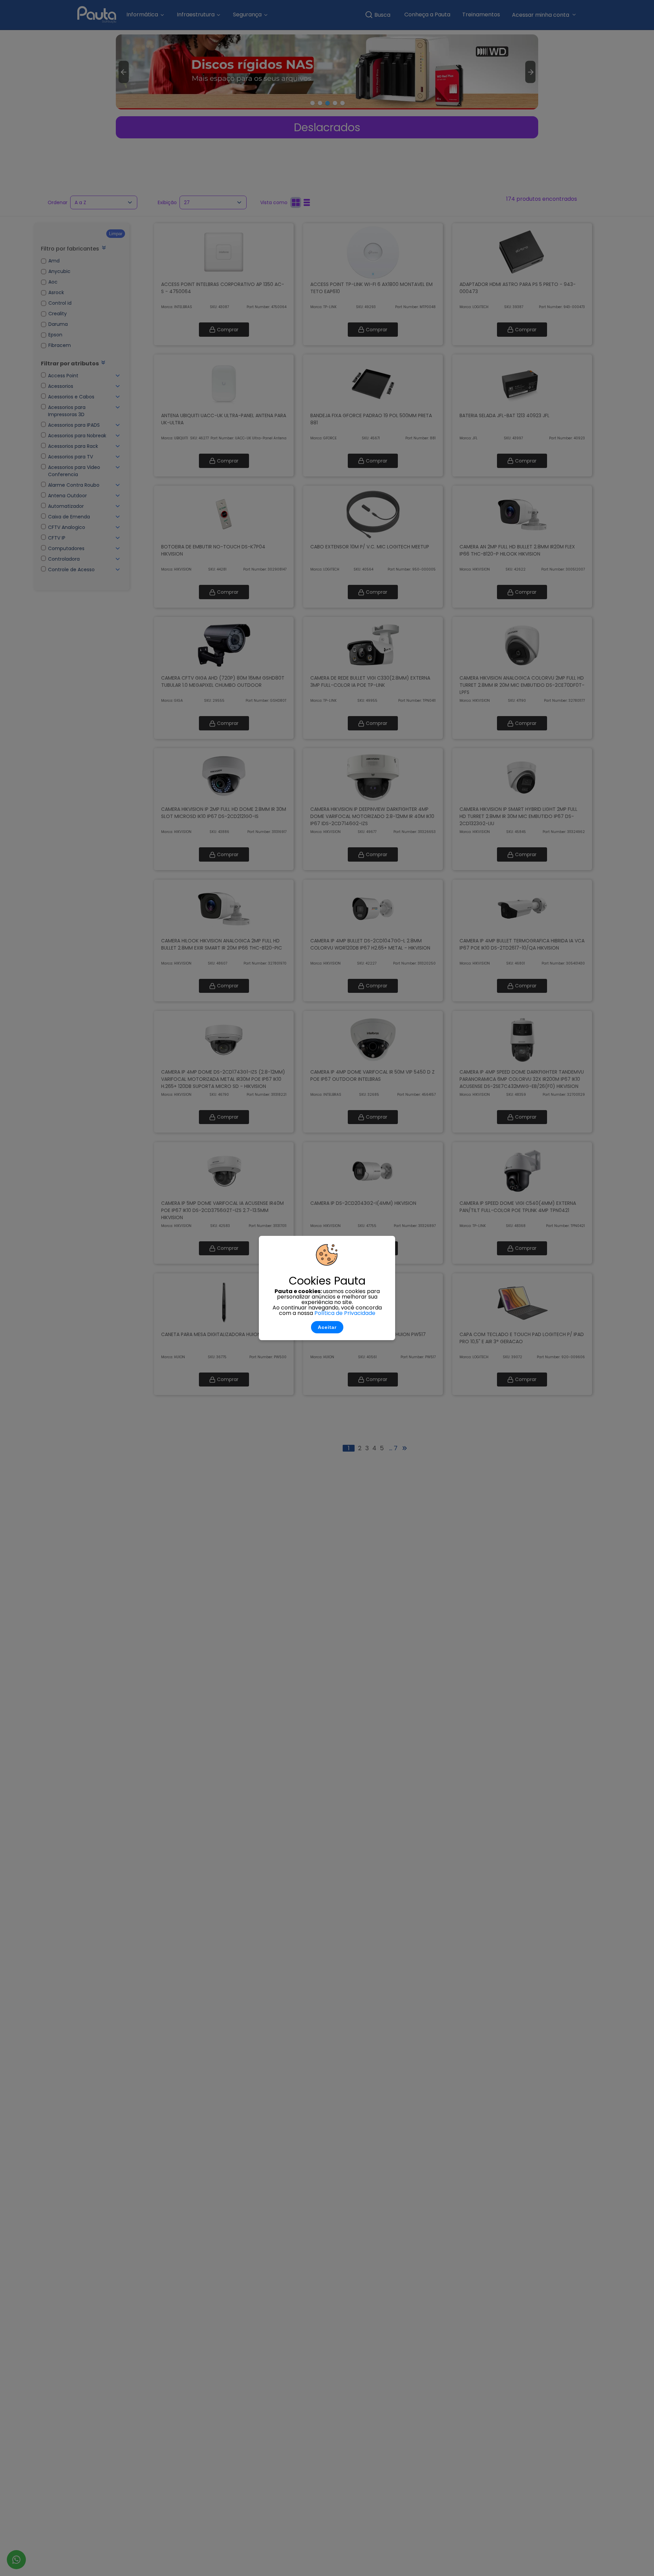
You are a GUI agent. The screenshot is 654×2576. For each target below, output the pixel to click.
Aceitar (327, 1327)
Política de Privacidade (345, 1313)
